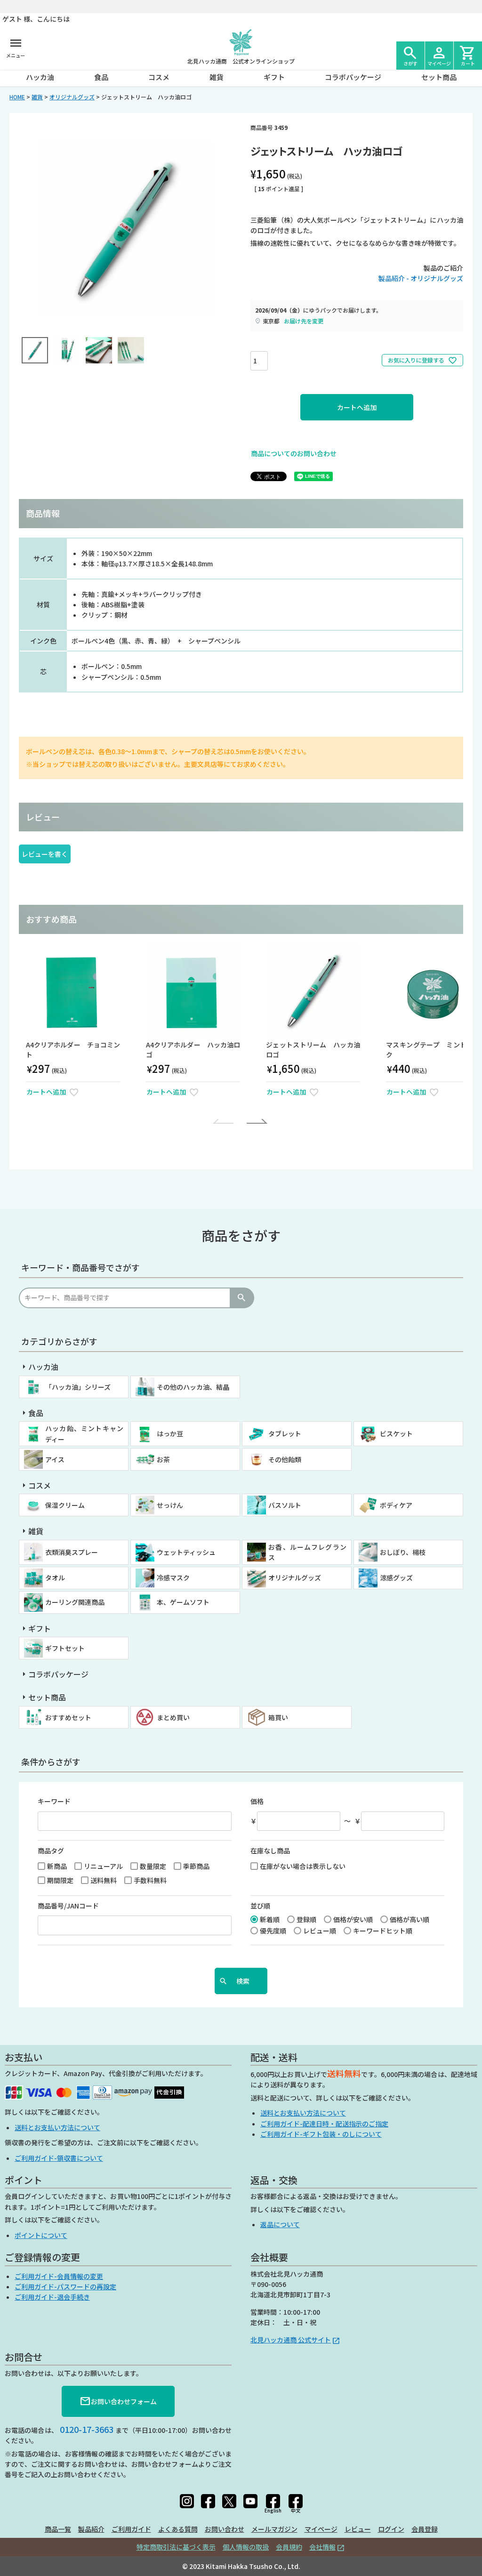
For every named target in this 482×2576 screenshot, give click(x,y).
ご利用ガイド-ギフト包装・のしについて (321, 2134)
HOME (17, 97)
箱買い (278, 1717)
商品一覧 (58, 2529)
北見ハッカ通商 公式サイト (291, 2340)
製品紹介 (91, 2529)
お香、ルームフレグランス (307, 1552)
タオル (55, 1578)
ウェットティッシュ (186, 1552)
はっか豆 (170, 1433)
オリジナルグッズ (72, 97)
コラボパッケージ (353, 77)
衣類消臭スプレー (72, 1552)
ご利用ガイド (131, 2529)
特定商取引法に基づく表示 (176, 2547)
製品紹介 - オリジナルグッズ (421, 278)
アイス (55, 1459)
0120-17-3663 (87, 2429)
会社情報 (322, 2547)
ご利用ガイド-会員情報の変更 (59, 2276)
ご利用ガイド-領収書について (59, 2158)
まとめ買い (173, 1717)
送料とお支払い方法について (57, 2127)
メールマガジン (274, 2529)
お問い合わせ (225, 2529)
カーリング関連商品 (75, 1602)
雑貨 (217, 77)
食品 (101, 77)
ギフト (274, 77)
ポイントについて (41, 2235)
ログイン (391, 2529)
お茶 (163, 1459)
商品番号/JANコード (68, 1906)
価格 (257, 1801)
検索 (241, 1298)
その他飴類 (285, 1459)
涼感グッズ (396, 1578)
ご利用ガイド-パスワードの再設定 (65, 2286)
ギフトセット (65, 1648)
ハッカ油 (40, 77)
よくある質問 (178, 2529)
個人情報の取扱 (246, 2547)
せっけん (170, 1505)
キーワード (54, 1801)
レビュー (358, 2529)
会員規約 (289, 2547)
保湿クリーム (65, 1505)
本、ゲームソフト (183, 1602)
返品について (280, 2224)
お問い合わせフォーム (118, 2401)
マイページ (321, 2529)
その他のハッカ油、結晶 (193, 1387)
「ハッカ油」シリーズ (78, 1387)
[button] (225, 1121)
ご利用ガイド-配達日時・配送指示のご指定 (324, 2124)
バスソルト (285, 1505)
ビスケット (396, 1433)
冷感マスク (173, 1578)
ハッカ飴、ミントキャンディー (84, 1433)
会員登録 (425, 2529)
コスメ (159, 77)
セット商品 (439, 77)
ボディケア (396, 1505)
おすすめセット (68, 1717)
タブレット (285, 1433)
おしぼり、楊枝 (403, 1552)
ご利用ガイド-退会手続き (52, 2297)
